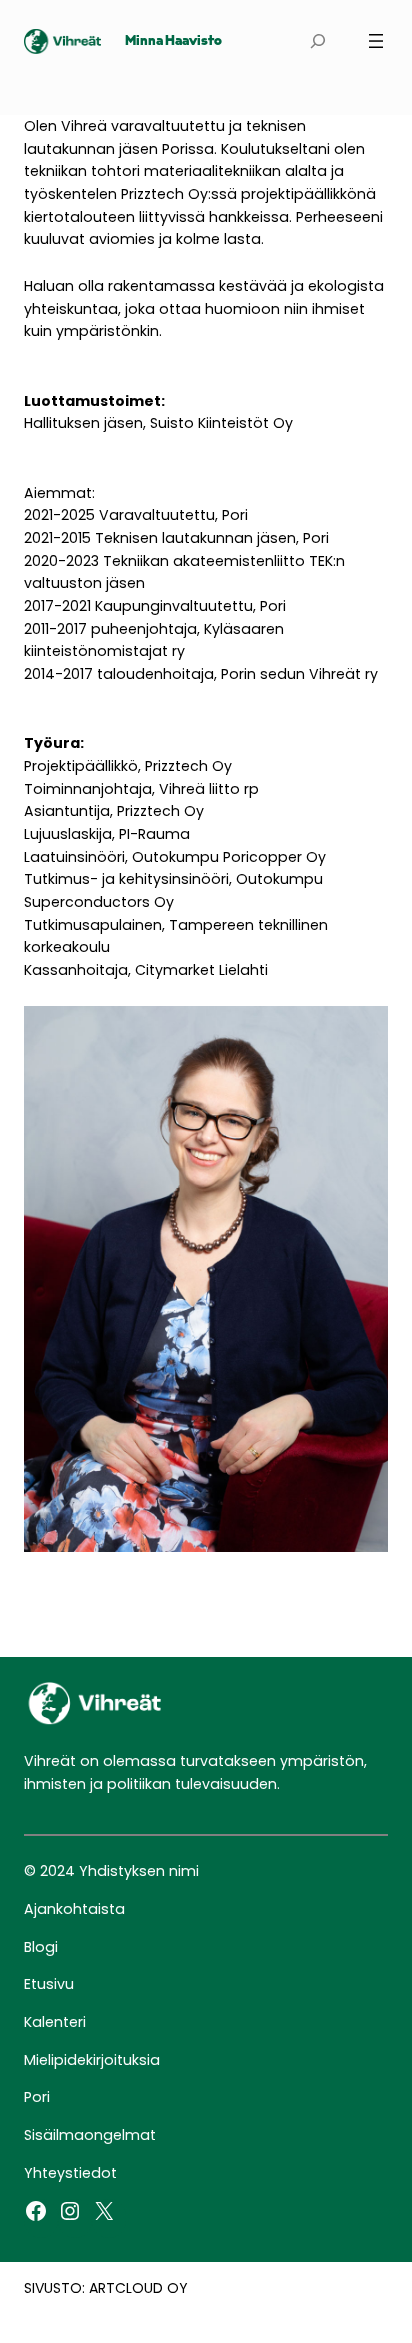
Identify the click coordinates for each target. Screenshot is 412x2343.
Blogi (41, 1947)
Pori (37, 2097)
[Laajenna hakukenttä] (317, 41)
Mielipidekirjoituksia (92, 2060)
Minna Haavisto (173, 41)
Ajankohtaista (74, 1909)
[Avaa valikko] (376, 41)
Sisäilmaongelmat (90, 2135)
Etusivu (49, 1984)
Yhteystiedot (70, 2173)
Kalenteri (55, 2022)
